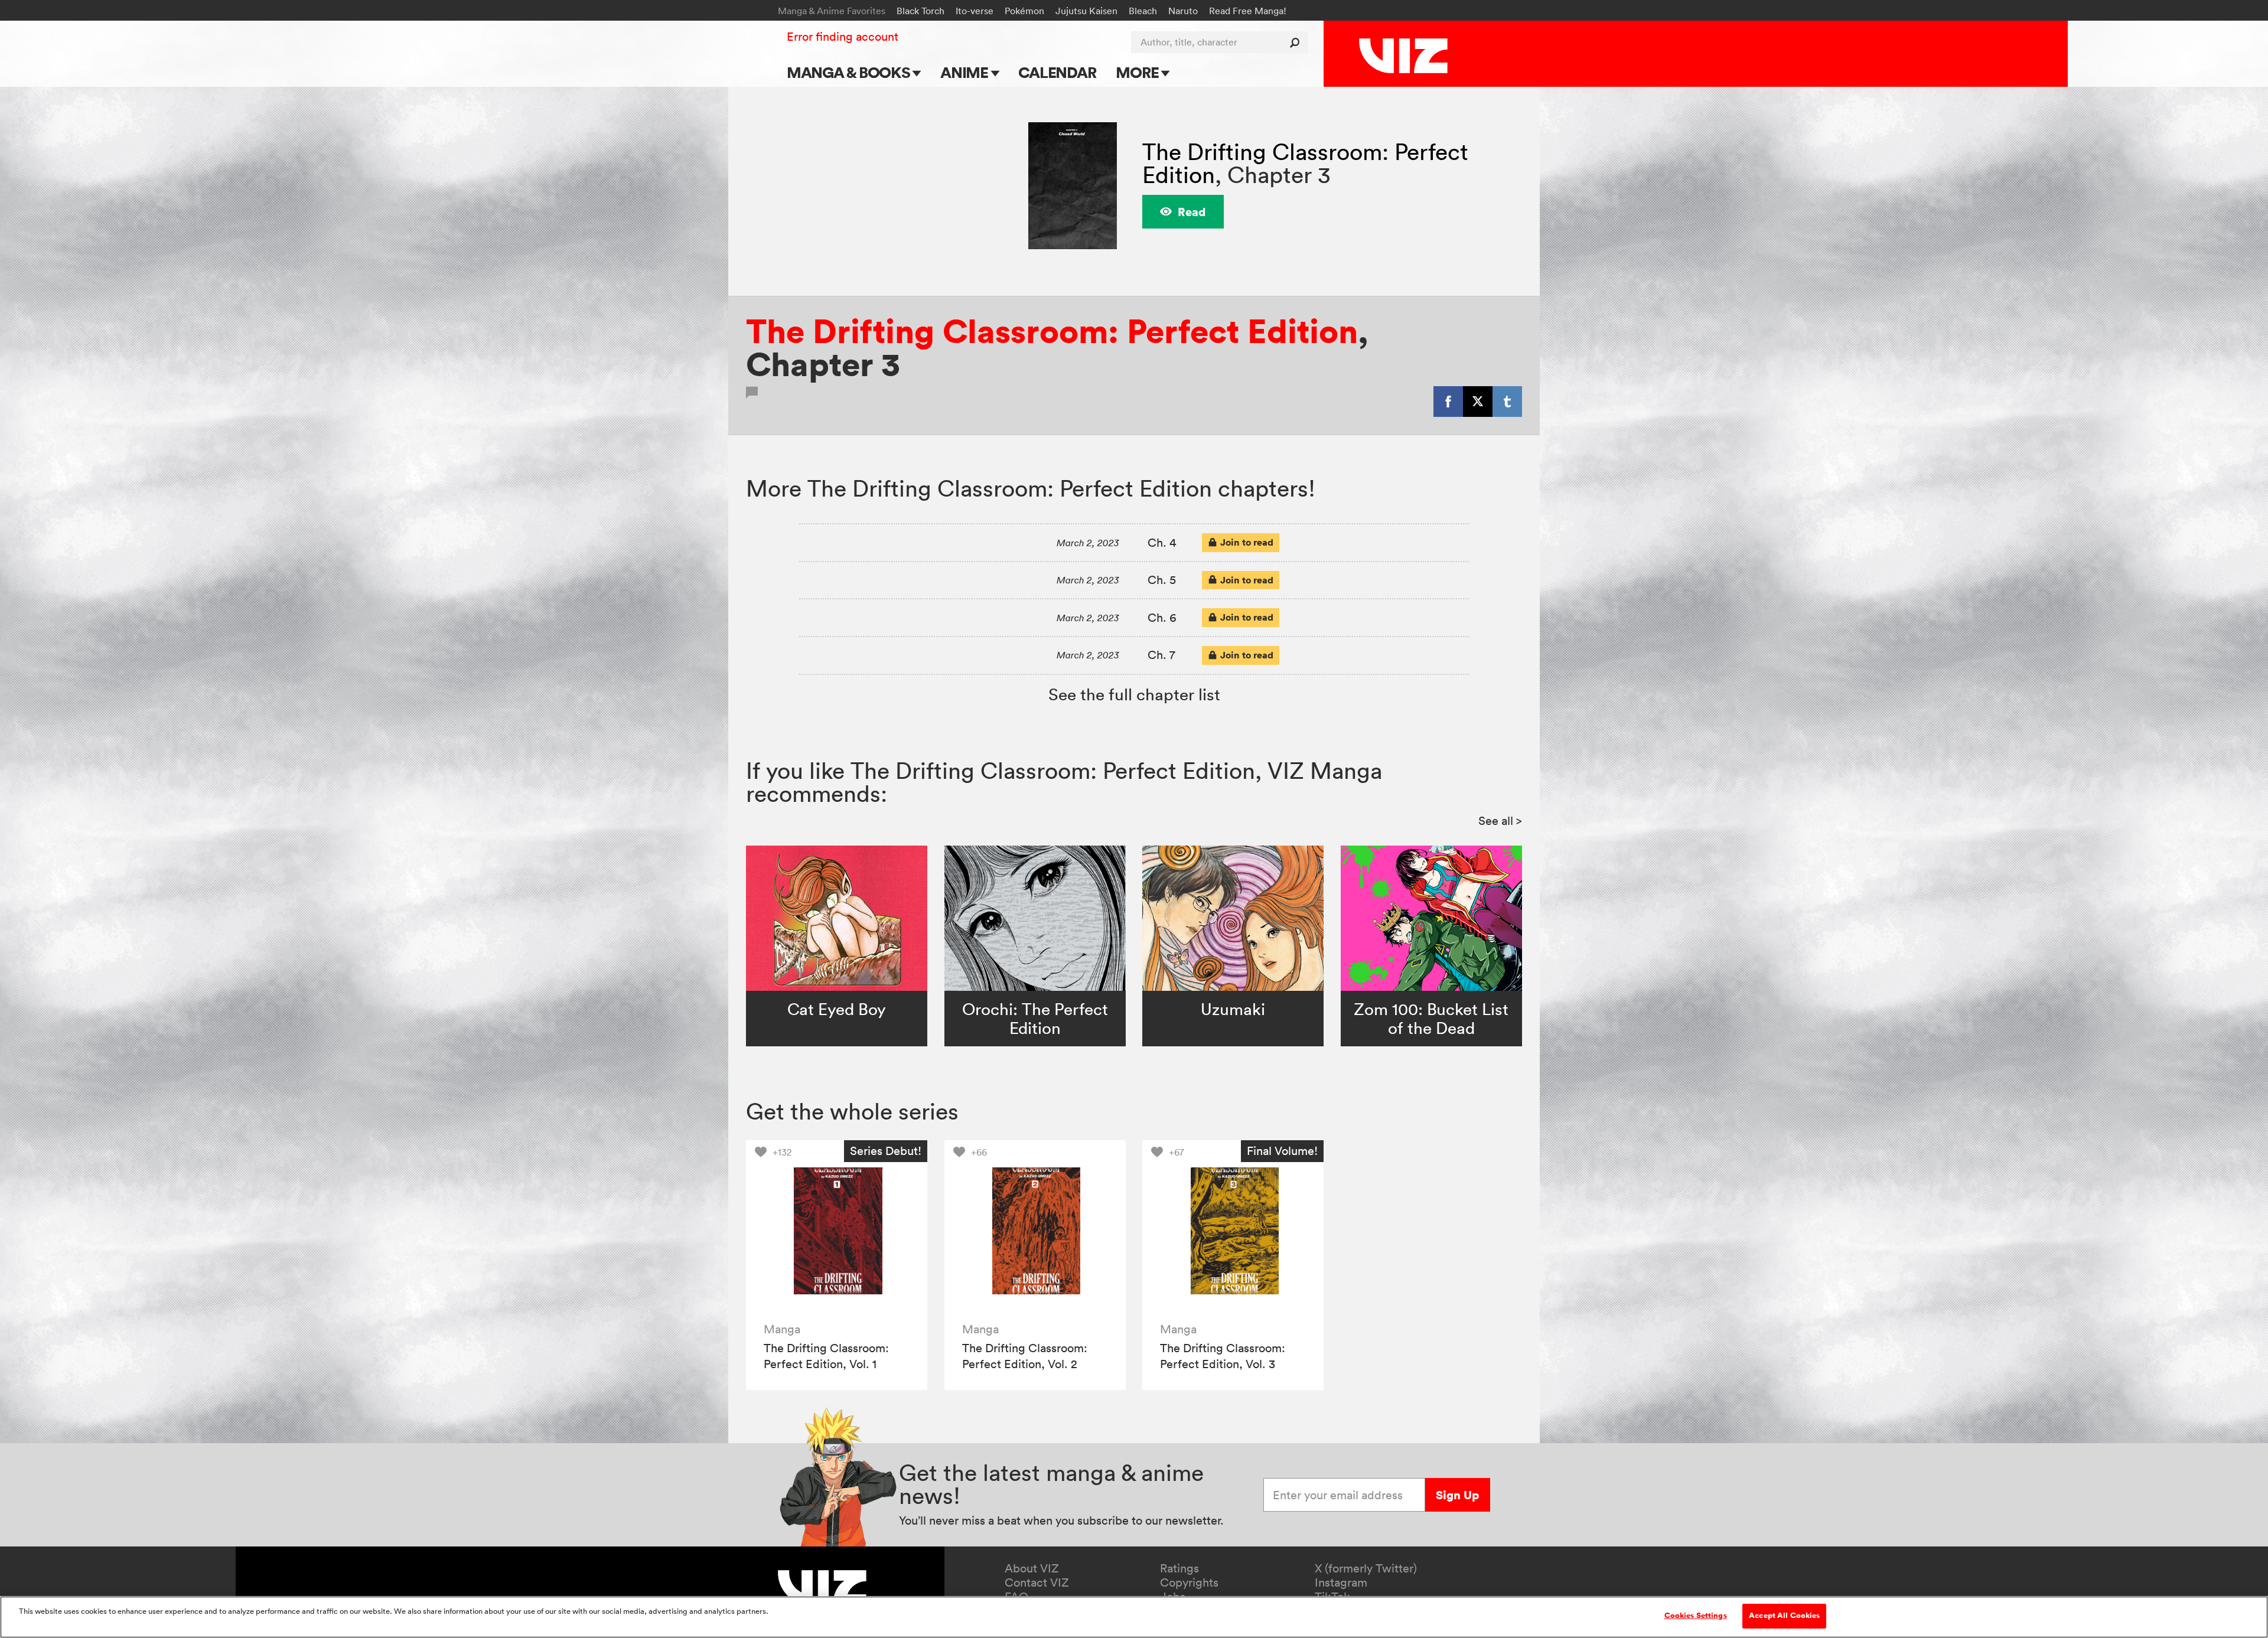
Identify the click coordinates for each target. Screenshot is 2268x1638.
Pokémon (1024, 11)
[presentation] (837, 1231)
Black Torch (920, 11)
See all (1500, 821)
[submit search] (1297, 42)
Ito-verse (975, 11)
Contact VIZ (1037, 1582)
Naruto (1183, 11)
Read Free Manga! (1248, 11)
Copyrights (1189, 1582)
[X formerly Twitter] (1478, 402)
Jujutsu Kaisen (1086, 11)
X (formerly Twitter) (1366, 1568)
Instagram (1341, 1582)
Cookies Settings (1696, 1616)
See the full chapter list (1134, 694)
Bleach (1143, 11)
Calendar (1057, 72)
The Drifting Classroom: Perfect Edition (1052, 331)
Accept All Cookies (1784, 1616)
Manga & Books (850, 72)
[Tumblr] (1507, 402)
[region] (1134, 1617)
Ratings (1179, 1568)
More (1138, 72)
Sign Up (1457, 1495)
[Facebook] (1448, 402)
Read (1192, 212)
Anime (966, 72)
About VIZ (1032, 1568)
